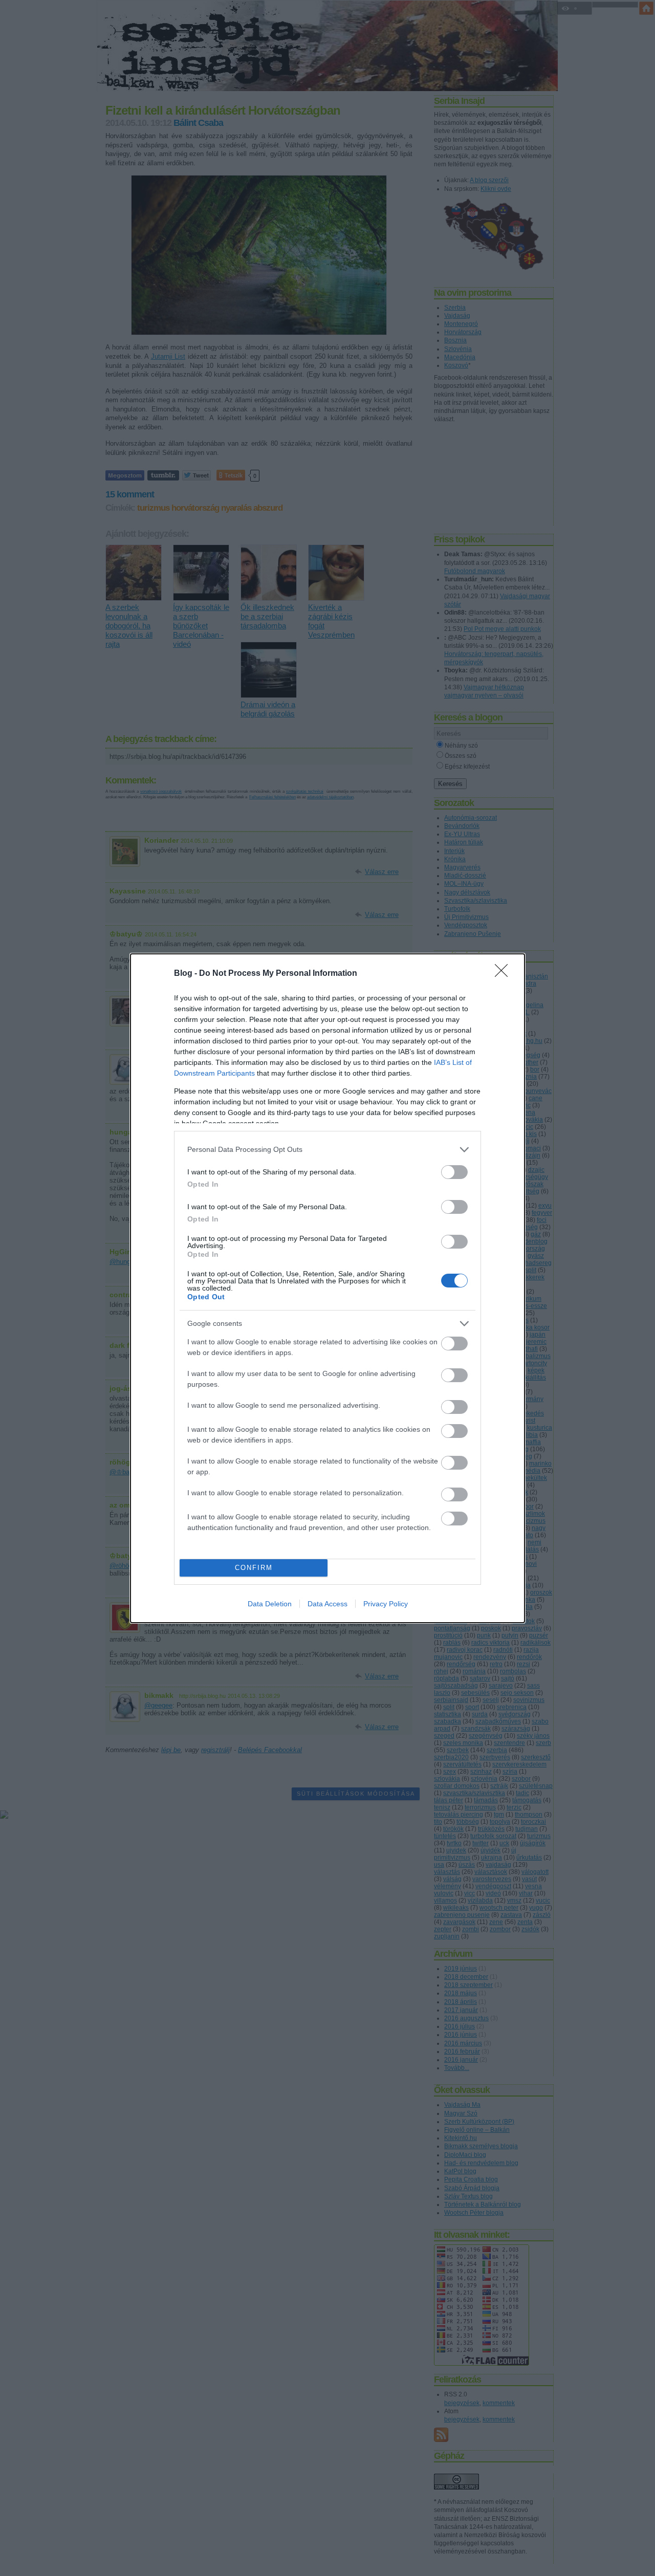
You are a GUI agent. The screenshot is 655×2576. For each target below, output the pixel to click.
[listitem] (327, 1150)
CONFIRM (254, 1568)
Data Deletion (270, 1604)
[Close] (505, 974)
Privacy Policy (386, 1604)
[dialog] (327, 1288)
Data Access (327, 1604)
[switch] (454, 1172)
